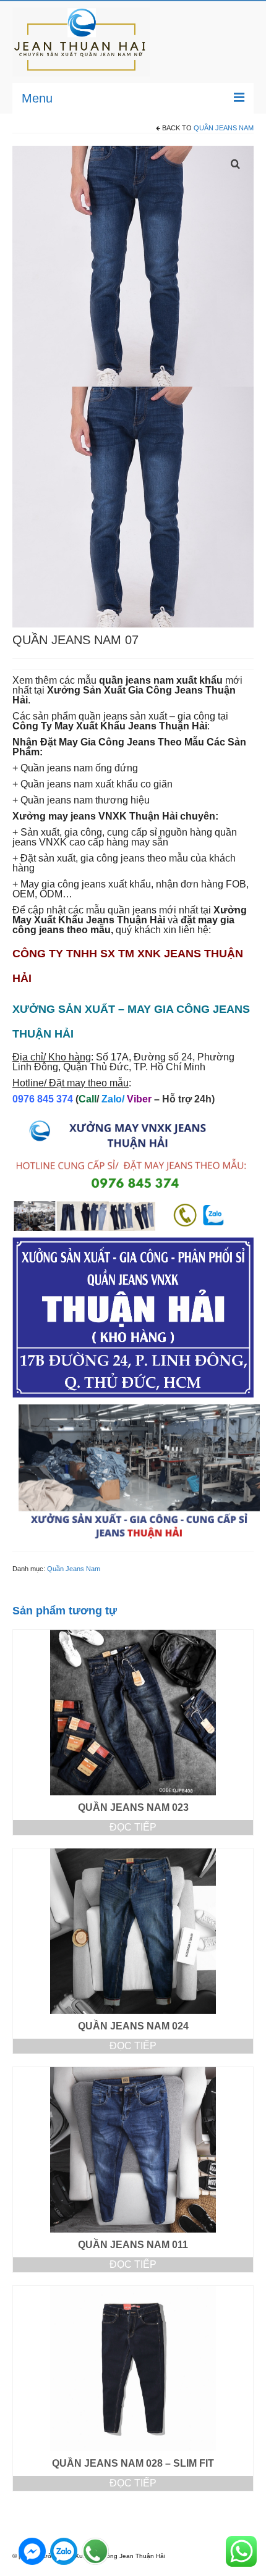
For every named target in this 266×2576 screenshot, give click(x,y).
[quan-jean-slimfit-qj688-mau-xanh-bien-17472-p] (133, 265)
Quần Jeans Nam (224, 128)
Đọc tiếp (133, 1827)
